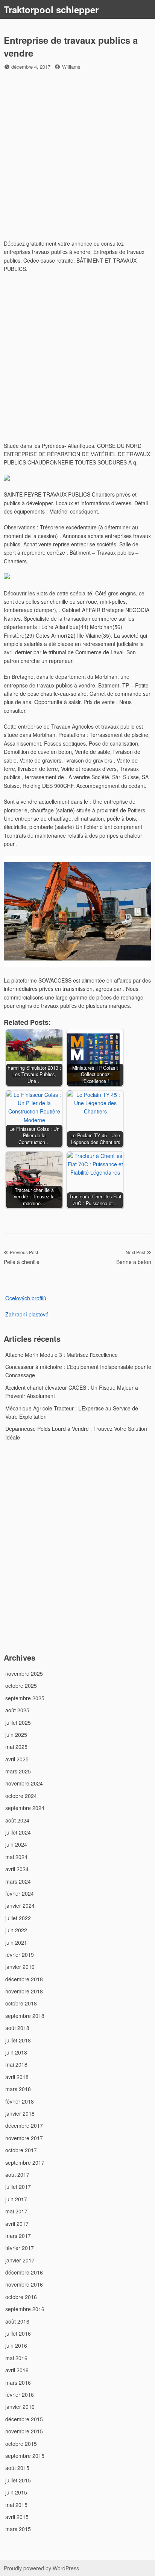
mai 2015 (16, 2505)
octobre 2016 (21, 2297)
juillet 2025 (18, 1722)
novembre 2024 (24, 1783)
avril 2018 (17, 2077)
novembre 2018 (24, 1991)
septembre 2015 (25, 2456)
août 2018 (17, 2028)
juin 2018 (16, 2052)
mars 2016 (18, 2382)
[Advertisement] (77, 156)
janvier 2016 (20, 2407)
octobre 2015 (21, 2444)
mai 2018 (16, 2064)
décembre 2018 (24, 1979)
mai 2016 (16, 2358)
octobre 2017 (21, 2150)
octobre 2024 (21, 1796)
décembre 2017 (24, 2125)
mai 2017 (16, 2211)
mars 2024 (18, 1881)
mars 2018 (18, 2089)
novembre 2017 (24, 2138)
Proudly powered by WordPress (41, 2568)
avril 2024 (17, 1869)
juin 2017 (16, 2199)
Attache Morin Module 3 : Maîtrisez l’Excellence (62, 1355)
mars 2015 (18, 2529)
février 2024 (20, 1893)
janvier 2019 (20, 1967)
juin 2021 (16, 1942)
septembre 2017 (25, 2162)
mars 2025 (18, 1771)
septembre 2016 (25, 2309)
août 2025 (17, 1710)
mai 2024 (16, 1857)
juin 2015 (16, 2492)
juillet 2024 (18, 1832)
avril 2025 (17, 1759)
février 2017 (20, 2248)
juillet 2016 (18, 2333)
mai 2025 (16, 1747)
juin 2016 (16, 2345)
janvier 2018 (20, 2113)
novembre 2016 (24, 2284)
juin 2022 (16, 1930)
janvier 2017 (20, 2260)
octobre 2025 (21, 1686)
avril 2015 (17, 2517)
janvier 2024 (20, 1905)
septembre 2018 (25, 2016)
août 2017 (17, 2175)
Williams (71, 67)
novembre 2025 (24, 1673)
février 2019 (20, 1955)
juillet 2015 (18, 2480)
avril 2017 (17, 2224)
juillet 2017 (18, 2187)
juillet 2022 (18, 1918)
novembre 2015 (24, 2431)
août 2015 (17, 2468)
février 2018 (20, 2101)
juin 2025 (16, 1735)
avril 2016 (17, 2370)
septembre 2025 (25, 1698)
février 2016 (20, 2395)
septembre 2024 (25, 1808)
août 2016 (17, 2321)
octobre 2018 (21, 2003)
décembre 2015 (24, 2419)
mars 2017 (18, 2236)
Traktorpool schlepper (51, 9)
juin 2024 (16, 1844)
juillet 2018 (18, 2040)
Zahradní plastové (27, 1314)
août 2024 (17, 1820)
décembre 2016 (24, 2272)
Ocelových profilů (26, 1298)
